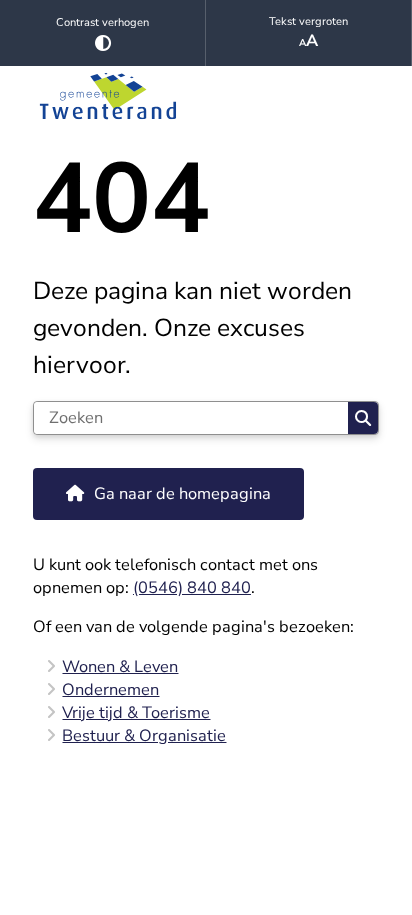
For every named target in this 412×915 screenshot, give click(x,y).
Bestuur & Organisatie (144, 735)
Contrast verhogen (102, 22)
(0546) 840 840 (192, 587)
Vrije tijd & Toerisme (136, 712)
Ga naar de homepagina (182, 493)
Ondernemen (110, 689)
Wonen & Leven (120, 666)
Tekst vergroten (308, 21)
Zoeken (363, 418)
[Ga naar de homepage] (206, 96)
